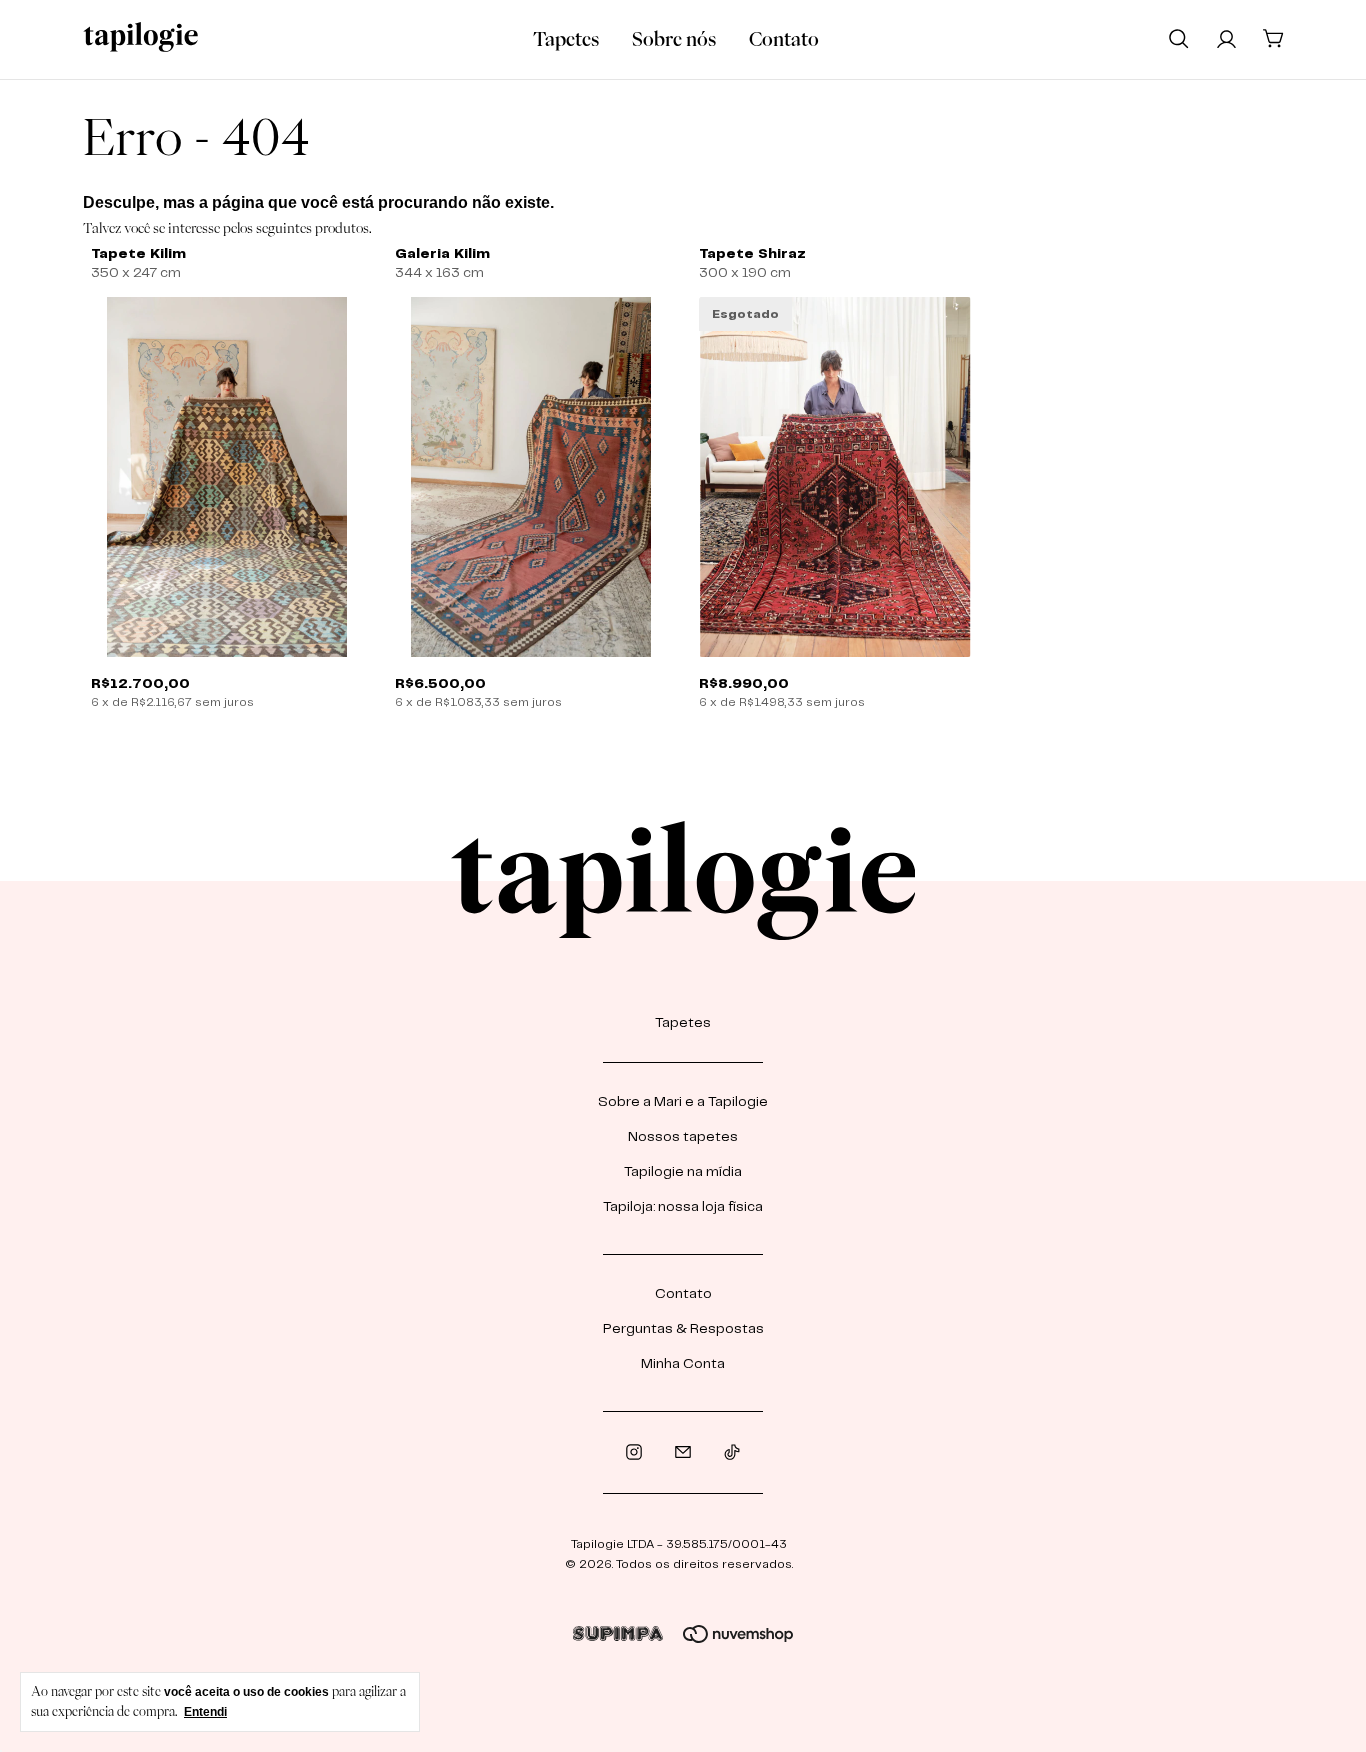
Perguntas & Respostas (683, 1329)
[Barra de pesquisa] (1179, 38)
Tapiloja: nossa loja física (683, 1207)
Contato (784, 39)
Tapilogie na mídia (683, 1172)
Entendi (205, 1712)
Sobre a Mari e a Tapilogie (683, 1102)
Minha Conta (683, 1364)
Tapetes (566, 39)
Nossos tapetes (683, 1137)
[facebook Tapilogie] (683, 1452)
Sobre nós (674, 39)
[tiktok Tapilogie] (732, 1452)
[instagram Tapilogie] (634, 1452)
